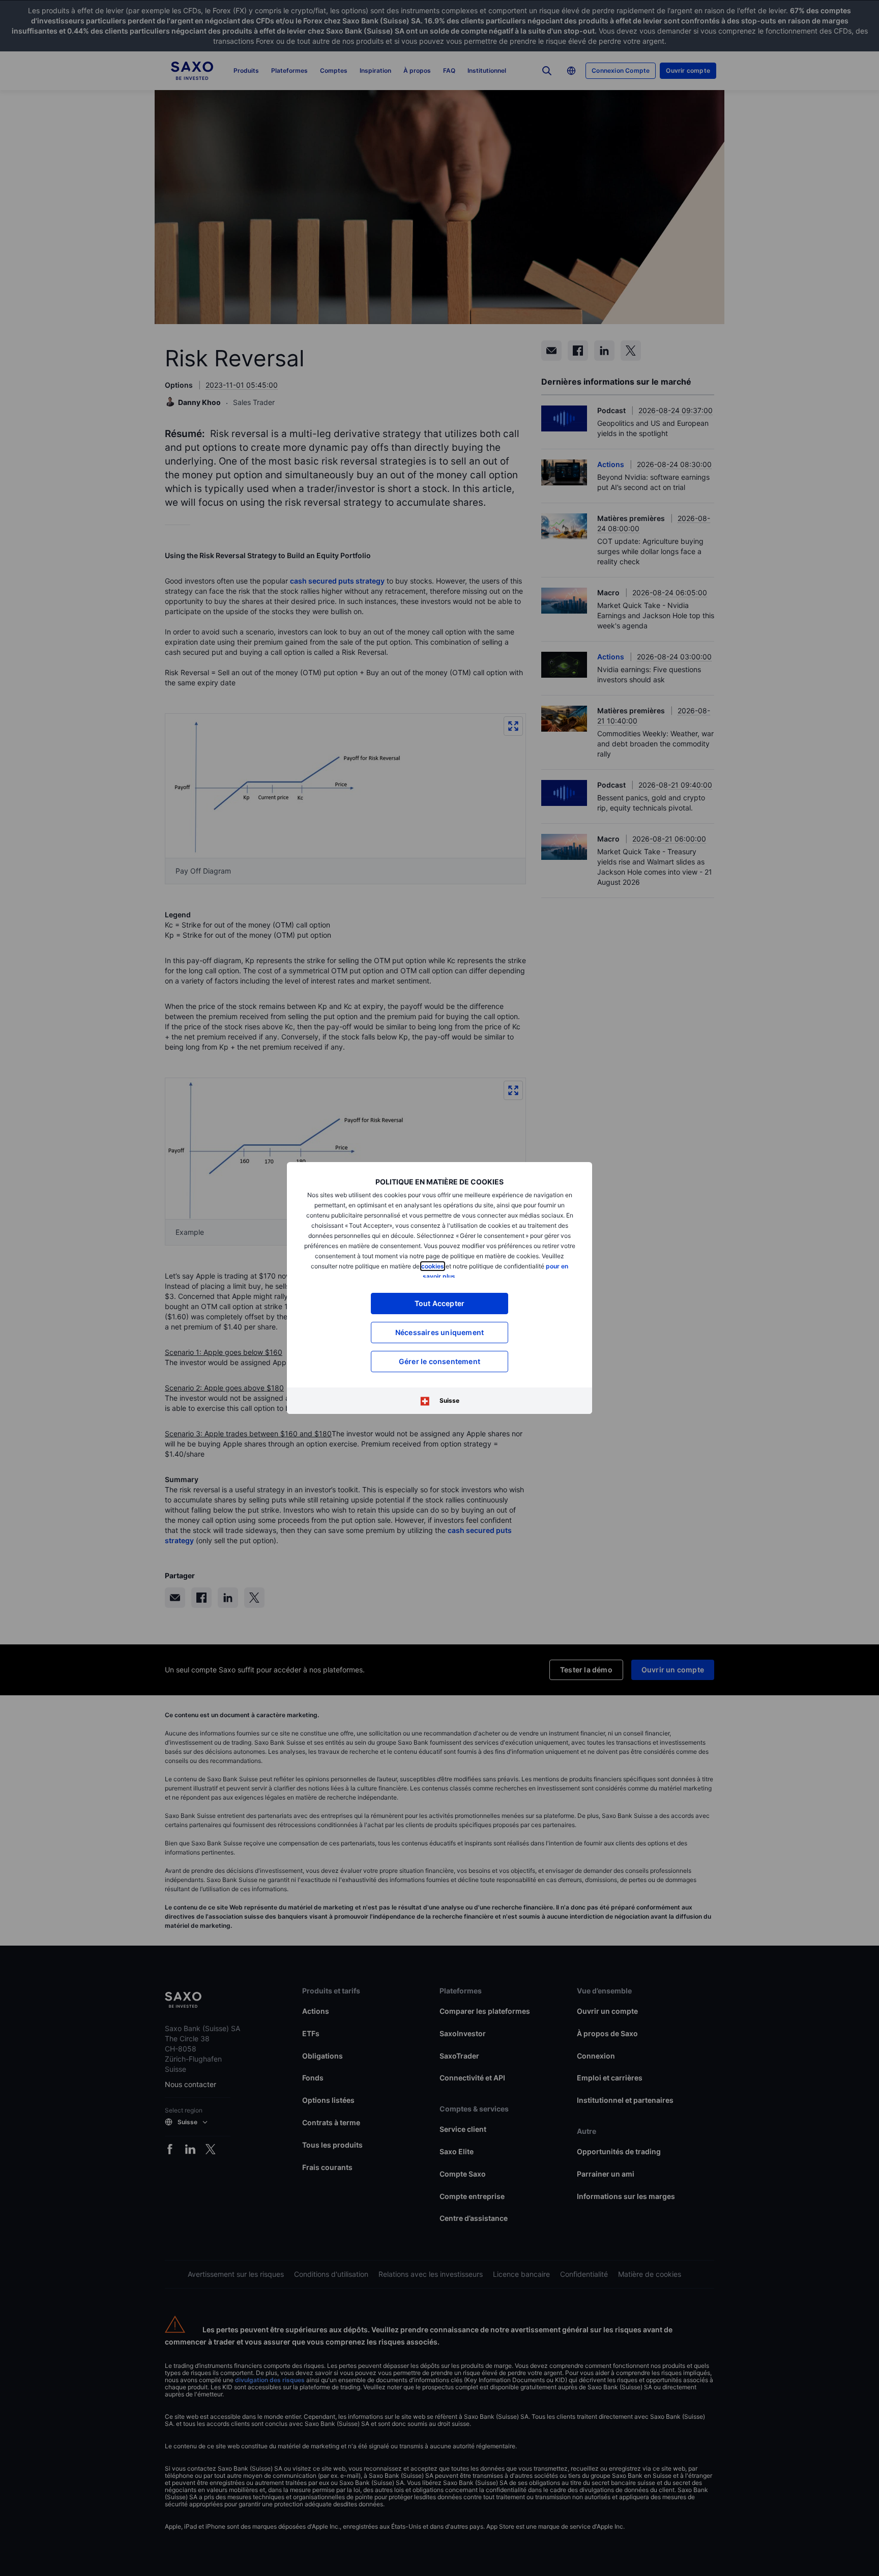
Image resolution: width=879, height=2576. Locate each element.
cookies (433, 1266)
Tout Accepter (440, 1303)
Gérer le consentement (439, 1361)
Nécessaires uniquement (439, 1332)
